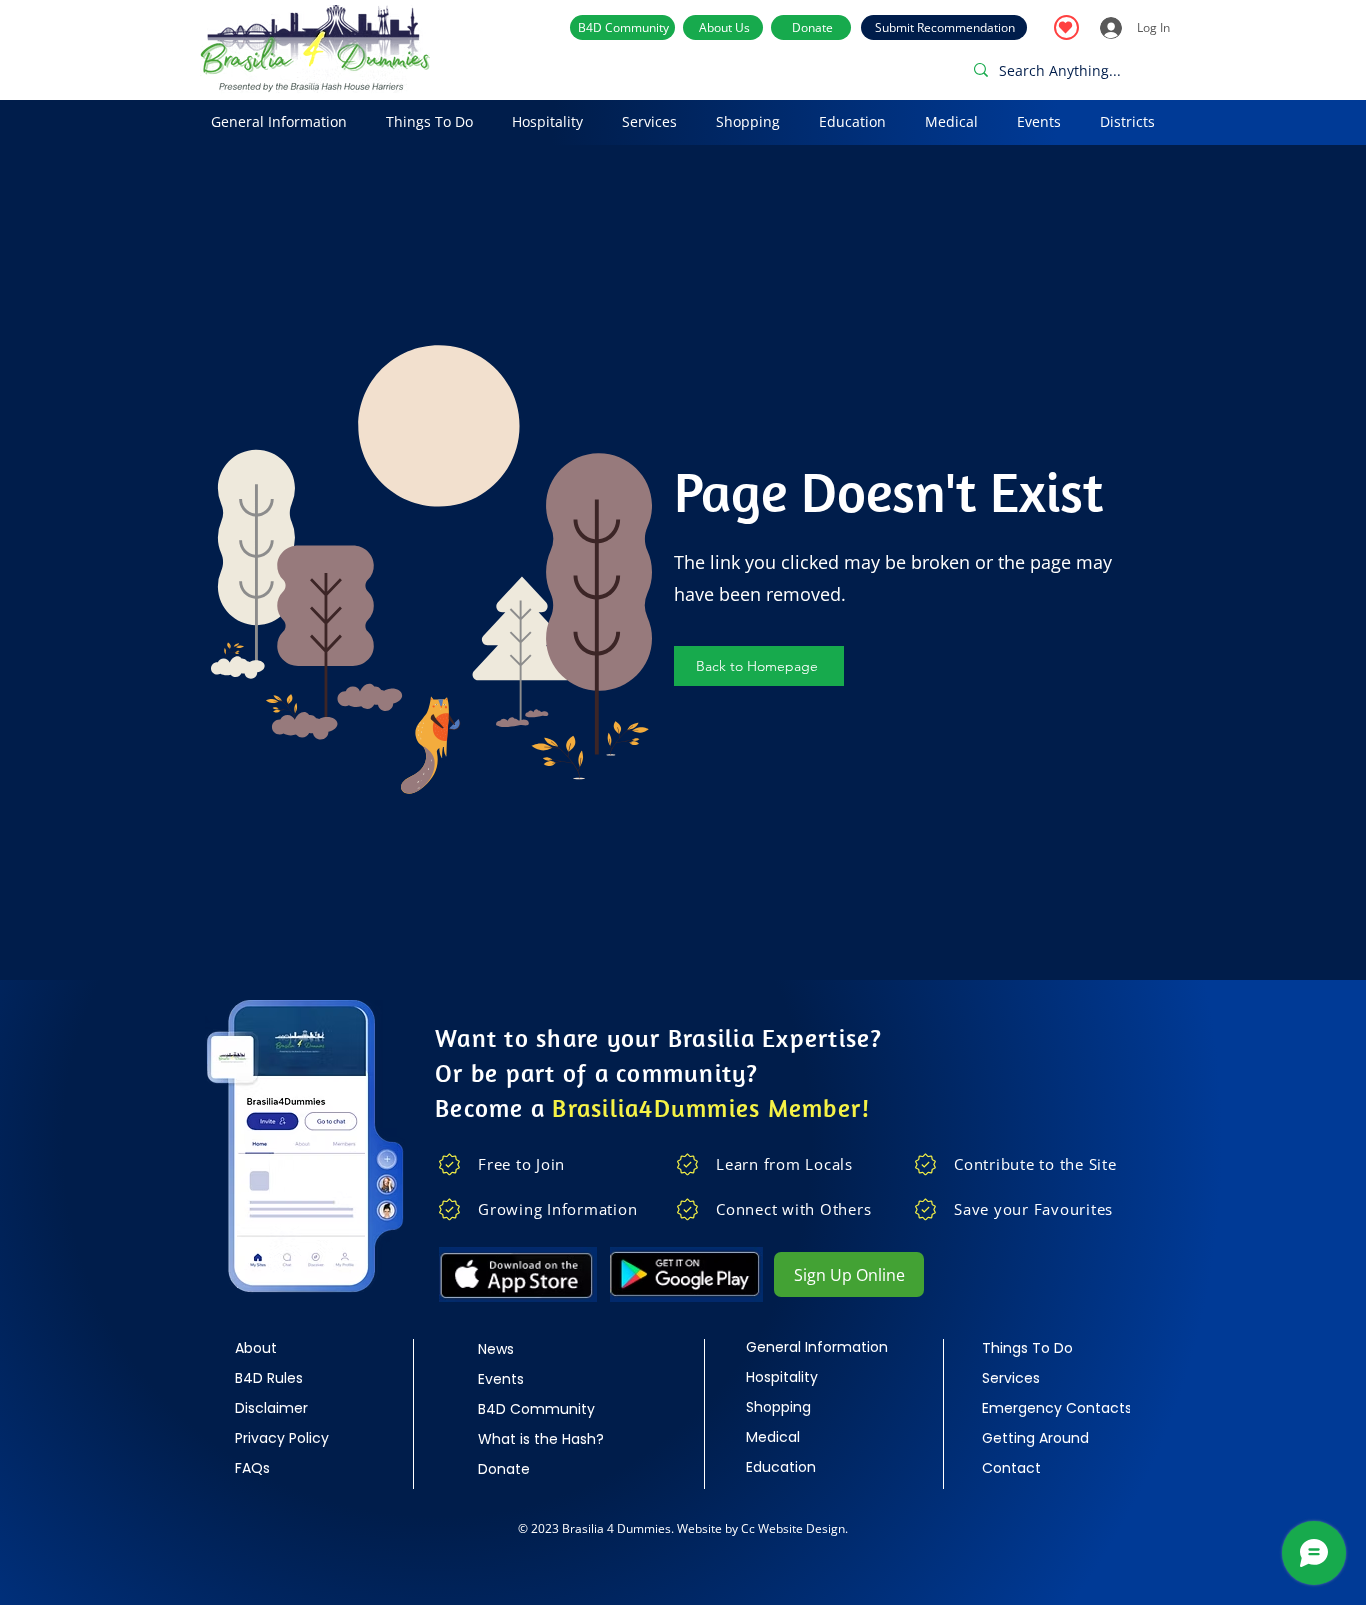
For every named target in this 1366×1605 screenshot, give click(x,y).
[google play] (686, 1274)
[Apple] (517, 1274)
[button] (278, 122)
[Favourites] (1066, 27)
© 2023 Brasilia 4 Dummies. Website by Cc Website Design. (683, 1528)
